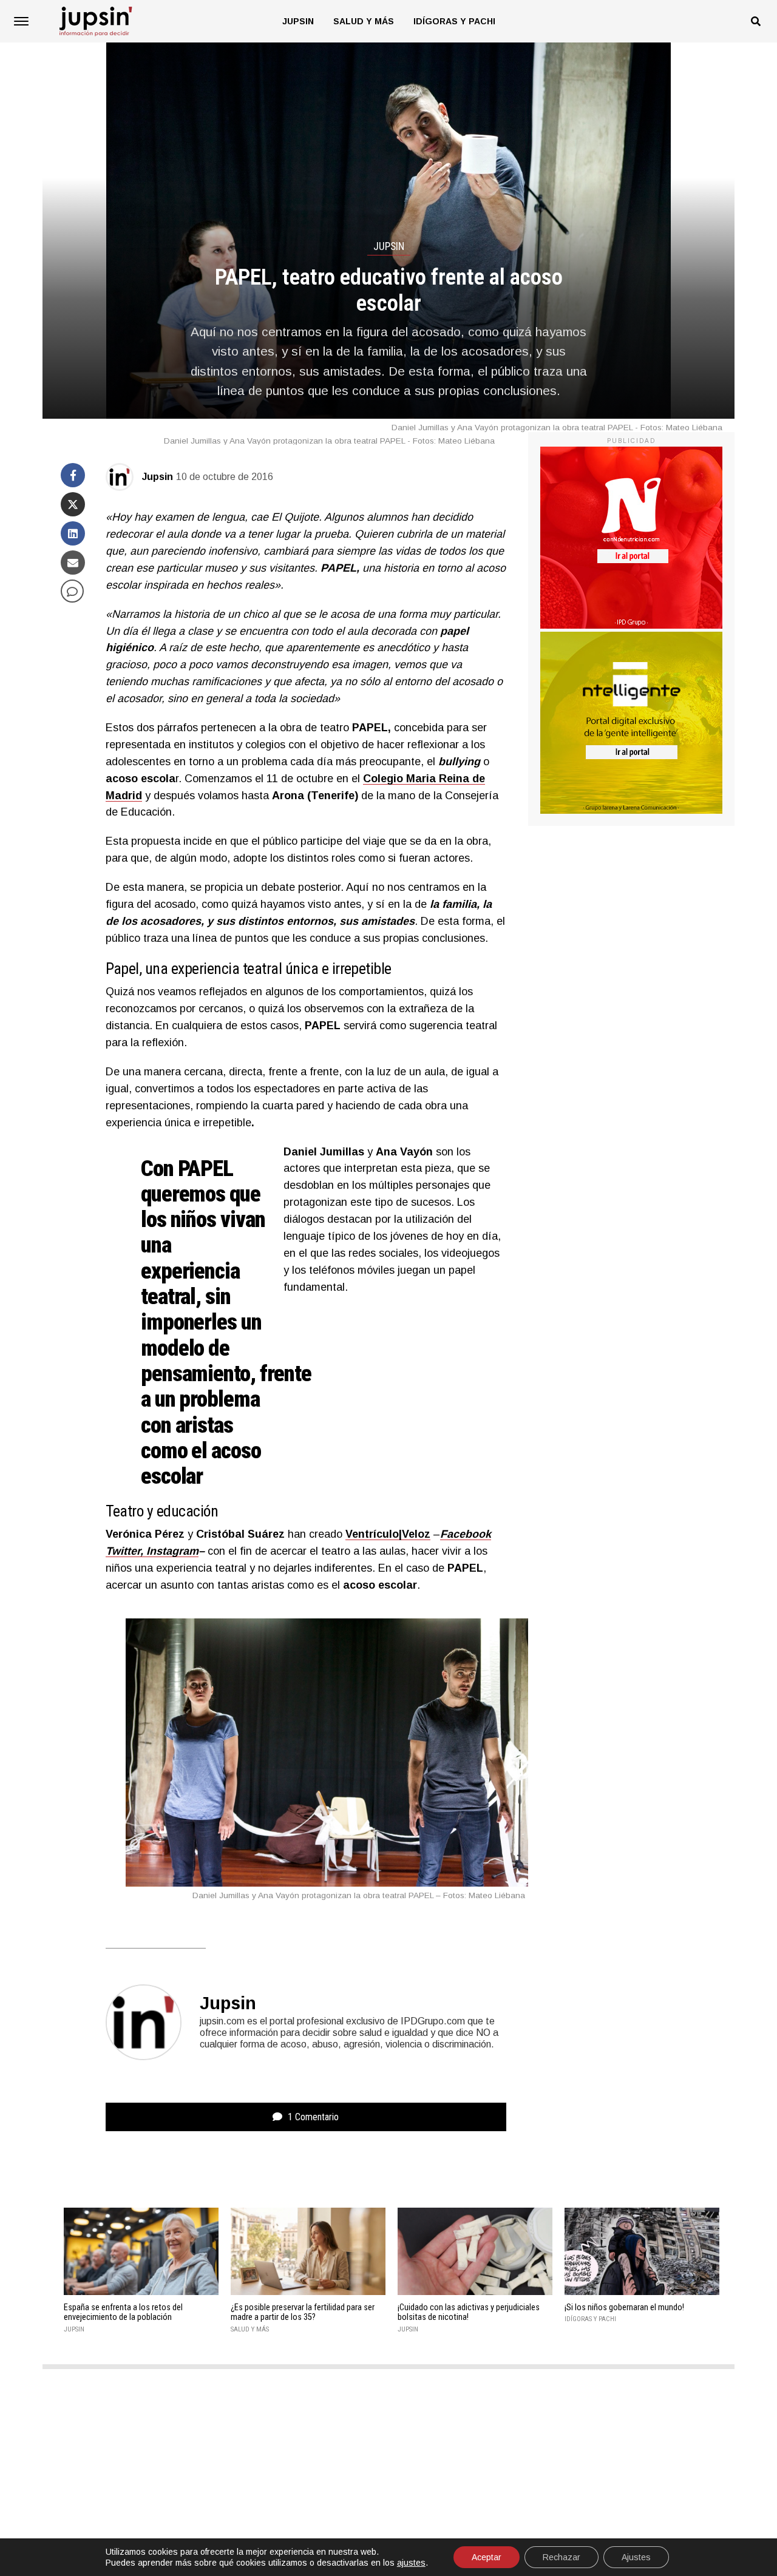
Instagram (171, 1551)
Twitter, (124, 1551)
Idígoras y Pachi (454, 21)
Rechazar (562, 2557)
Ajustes (636, 2557)
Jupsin (298, 21)
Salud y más (364, 21)
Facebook (466, 1534)
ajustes (411, 2563)
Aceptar (487, 2557)
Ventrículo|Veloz (388, 1534)
